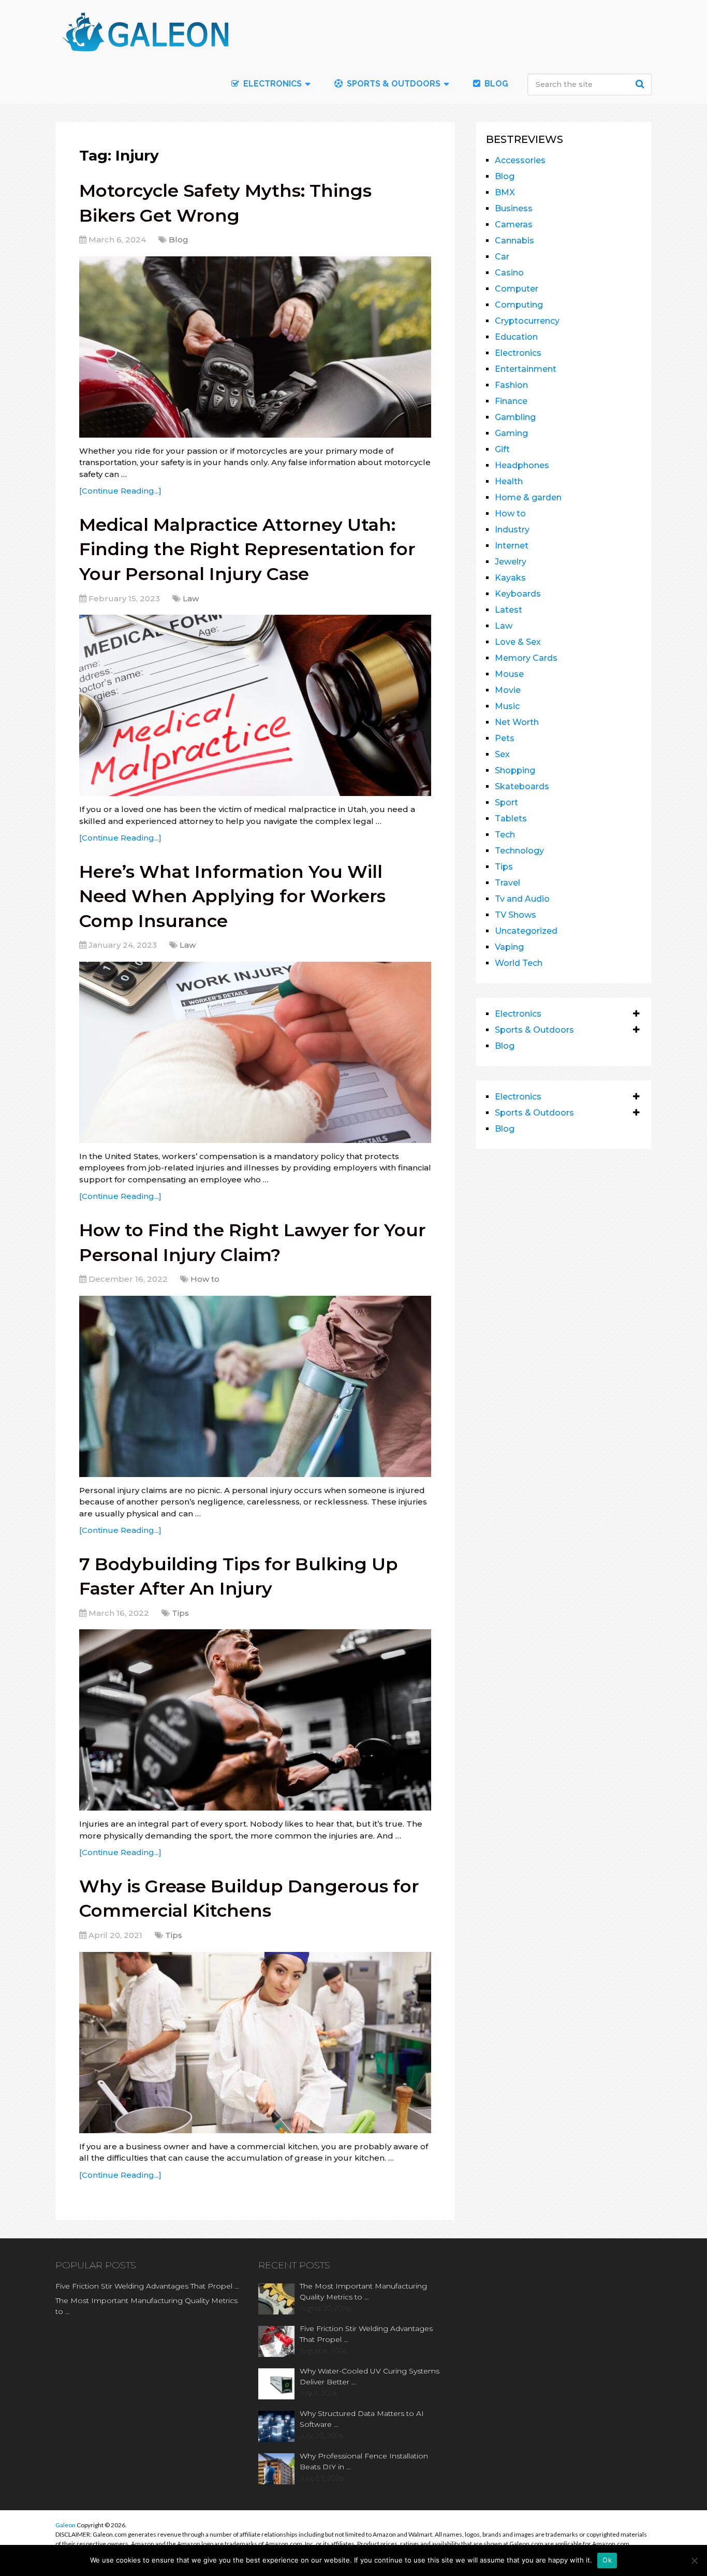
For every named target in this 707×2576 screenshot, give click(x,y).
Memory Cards (526, 658)
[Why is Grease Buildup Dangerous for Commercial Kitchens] (255, 2043)
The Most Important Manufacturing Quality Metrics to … (146, 2306)
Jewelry (511, 562)
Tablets (511, 819)
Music (507, 706)
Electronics (518, 353)
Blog (495, 84)
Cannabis (514, 241)
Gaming (511, 433)
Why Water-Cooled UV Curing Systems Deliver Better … (370, 2376)
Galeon (65, 2525)
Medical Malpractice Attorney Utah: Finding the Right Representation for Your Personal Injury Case (247, 549)
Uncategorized (526, 931)
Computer (517, 289)
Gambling (515, 417)
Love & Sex (518, 642)
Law (191, 598)
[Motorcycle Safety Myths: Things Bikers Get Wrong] (255, 347)
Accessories (520, 160)
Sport (506, 802)
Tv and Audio (522, 899)
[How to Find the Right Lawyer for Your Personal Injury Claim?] (255, 1386)
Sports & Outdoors (393, 84)
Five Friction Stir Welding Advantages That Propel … (147, 2286)
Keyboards (518, 594)
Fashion (511, 385)
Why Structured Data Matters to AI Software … (362, 2419)
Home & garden (528, 497)
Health (509, 481)
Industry (512, 530)
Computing (519, 305)
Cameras (514, 225)
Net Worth (517, 722)
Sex (502, 754)
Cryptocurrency (527, 321)
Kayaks (510, 578)
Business (514, 208)
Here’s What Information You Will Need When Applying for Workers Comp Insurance (232, 896)
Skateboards (522, 786)
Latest (509, 610)
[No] (694, 2560)
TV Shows (515, 915)
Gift (502, 449)
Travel (507, 883)
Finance (511, 401)
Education (516, 337)
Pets (505, 738)
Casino (509, 273)
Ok (607, 2560)
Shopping (515, 770)
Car (502, 257)
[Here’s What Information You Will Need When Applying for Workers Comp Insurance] (255, 1052)
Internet (512, 546)
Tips (180, 1613)
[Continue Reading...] (120, 491)
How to (205, 1279)
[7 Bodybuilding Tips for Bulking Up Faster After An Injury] (255, 1720)
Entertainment (526, 369)
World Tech (519, 963)
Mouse (509, 674)
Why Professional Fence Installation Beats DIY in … (364, 2461)
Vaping (509, 947)
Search (641, 84)
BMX (505, 192)
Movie (508, 690)
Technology (519, 851)
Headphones (522, 465)
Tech (505, 835)
